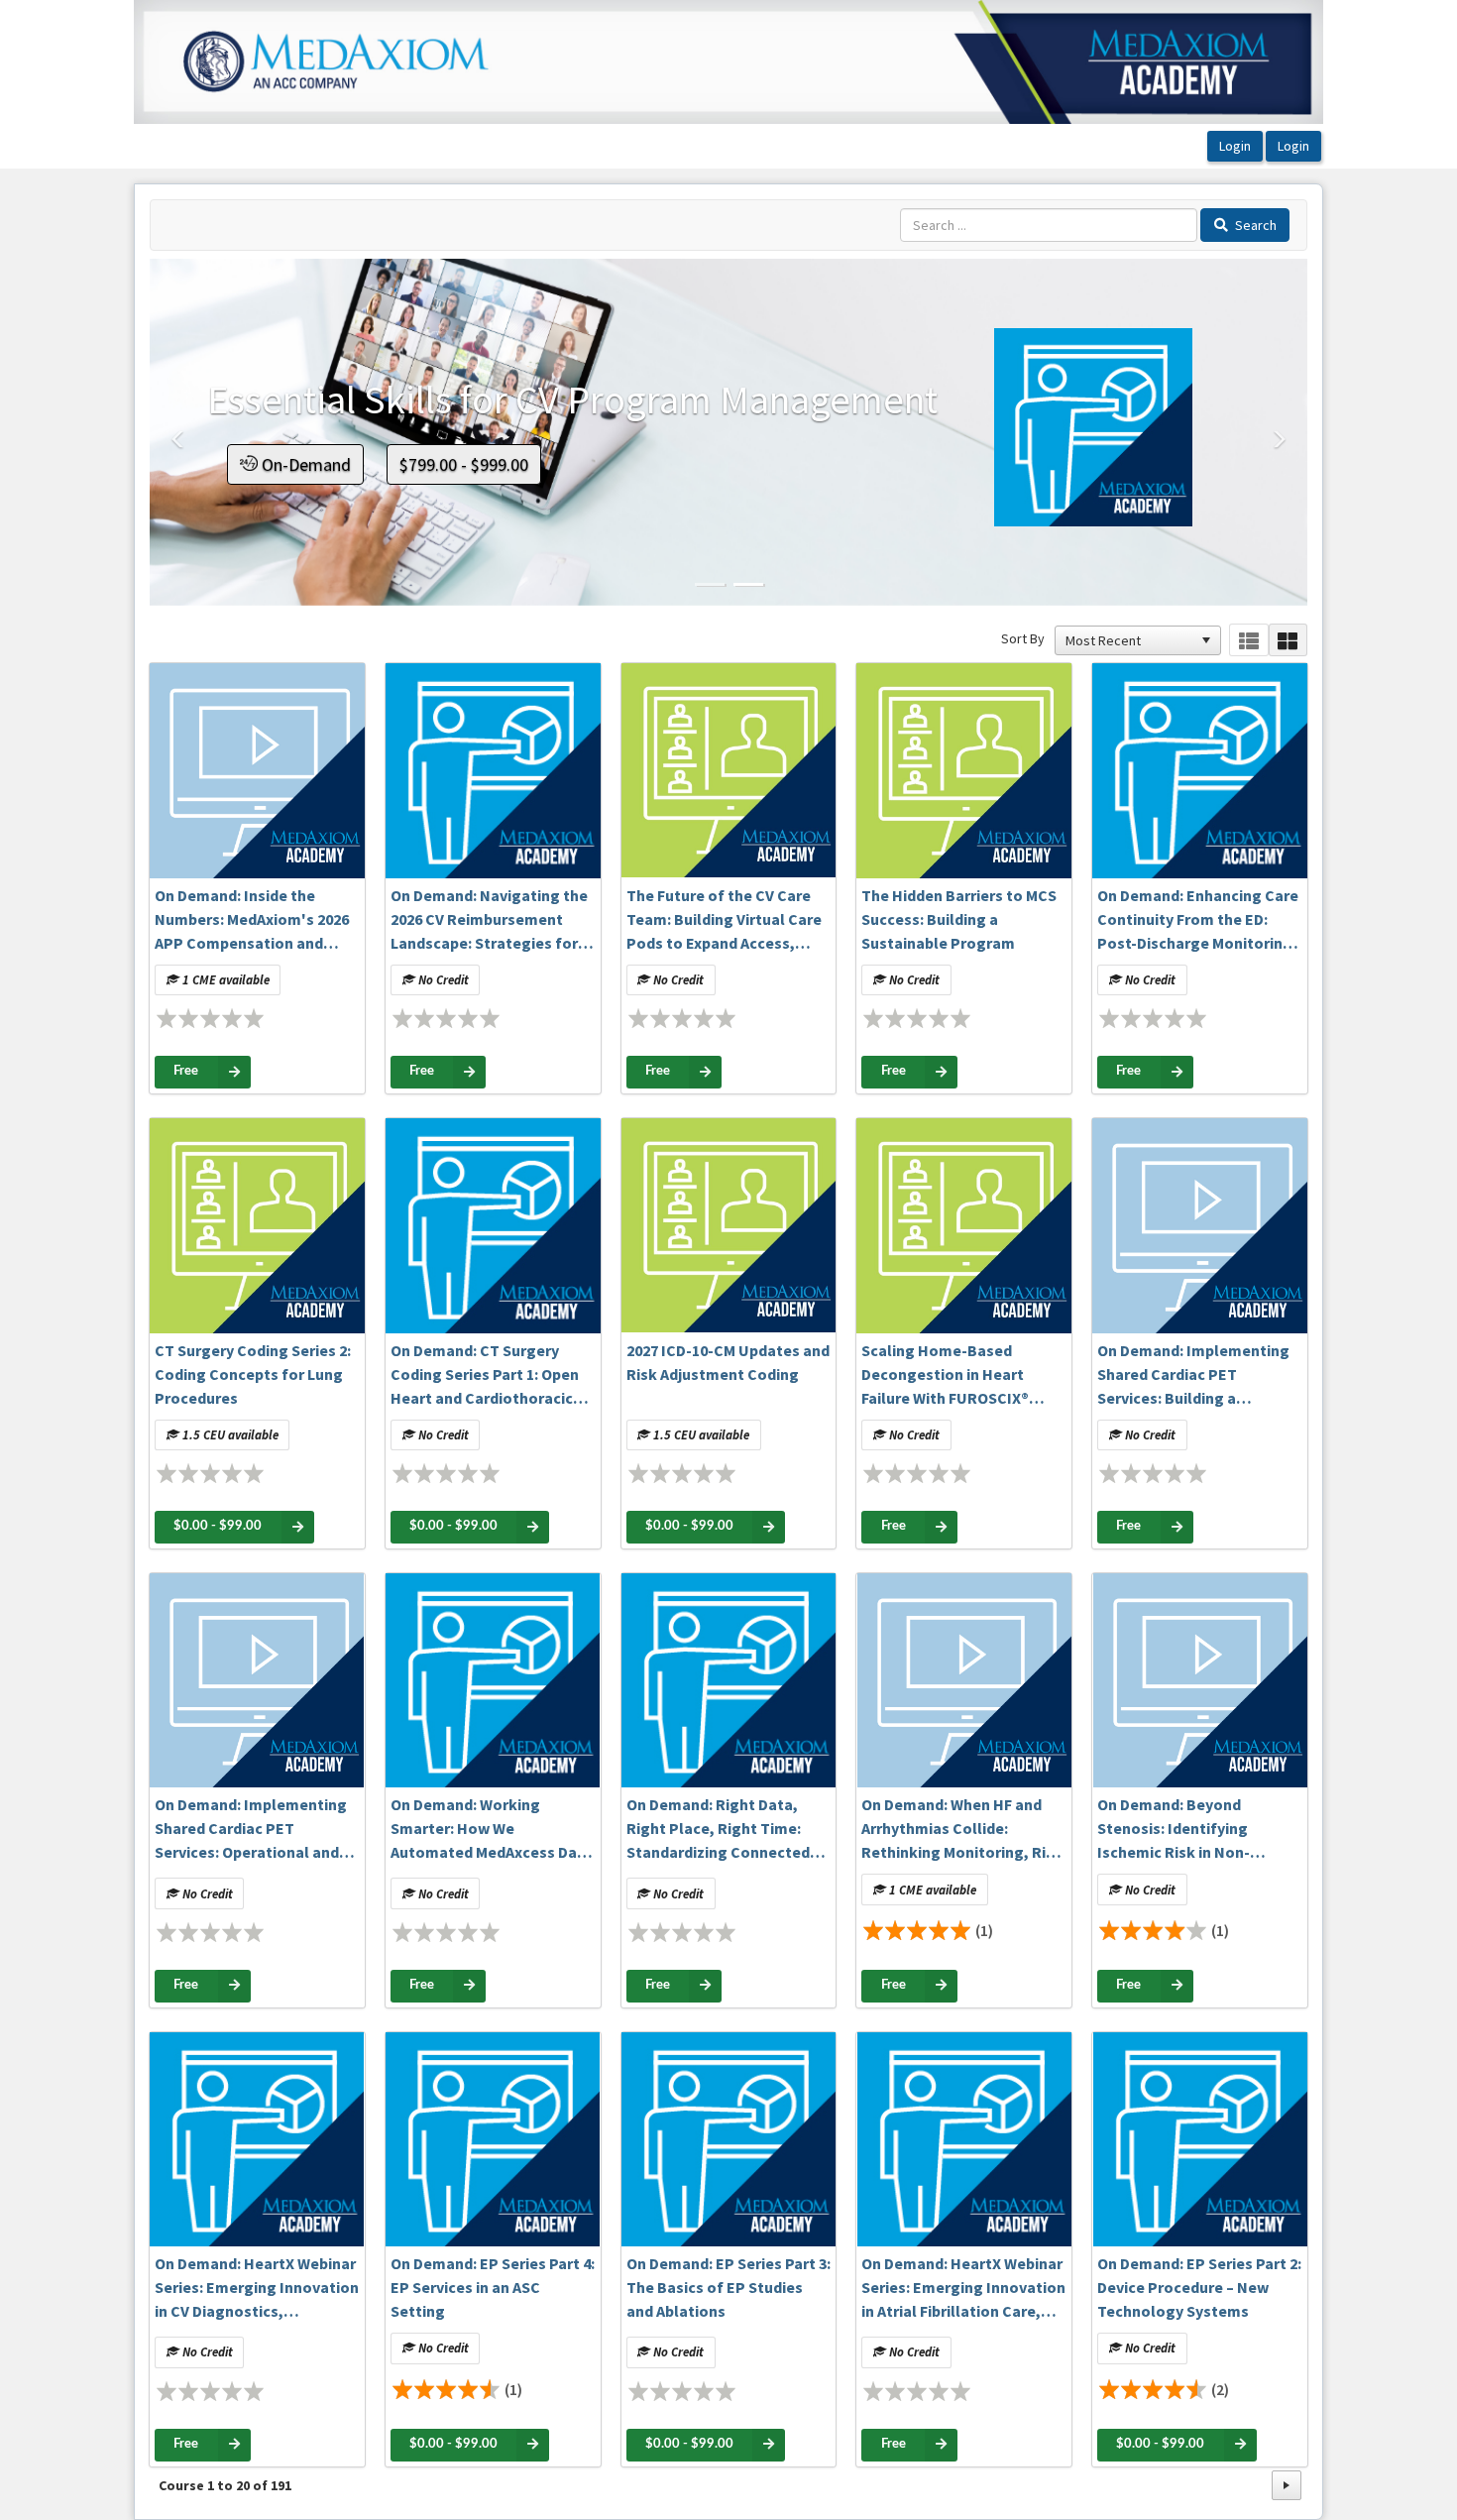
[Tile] (1288, 640)
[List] (1248, 640)
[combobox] (1129, 640)
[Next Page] (1287, 2485)
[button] (178, 516)
